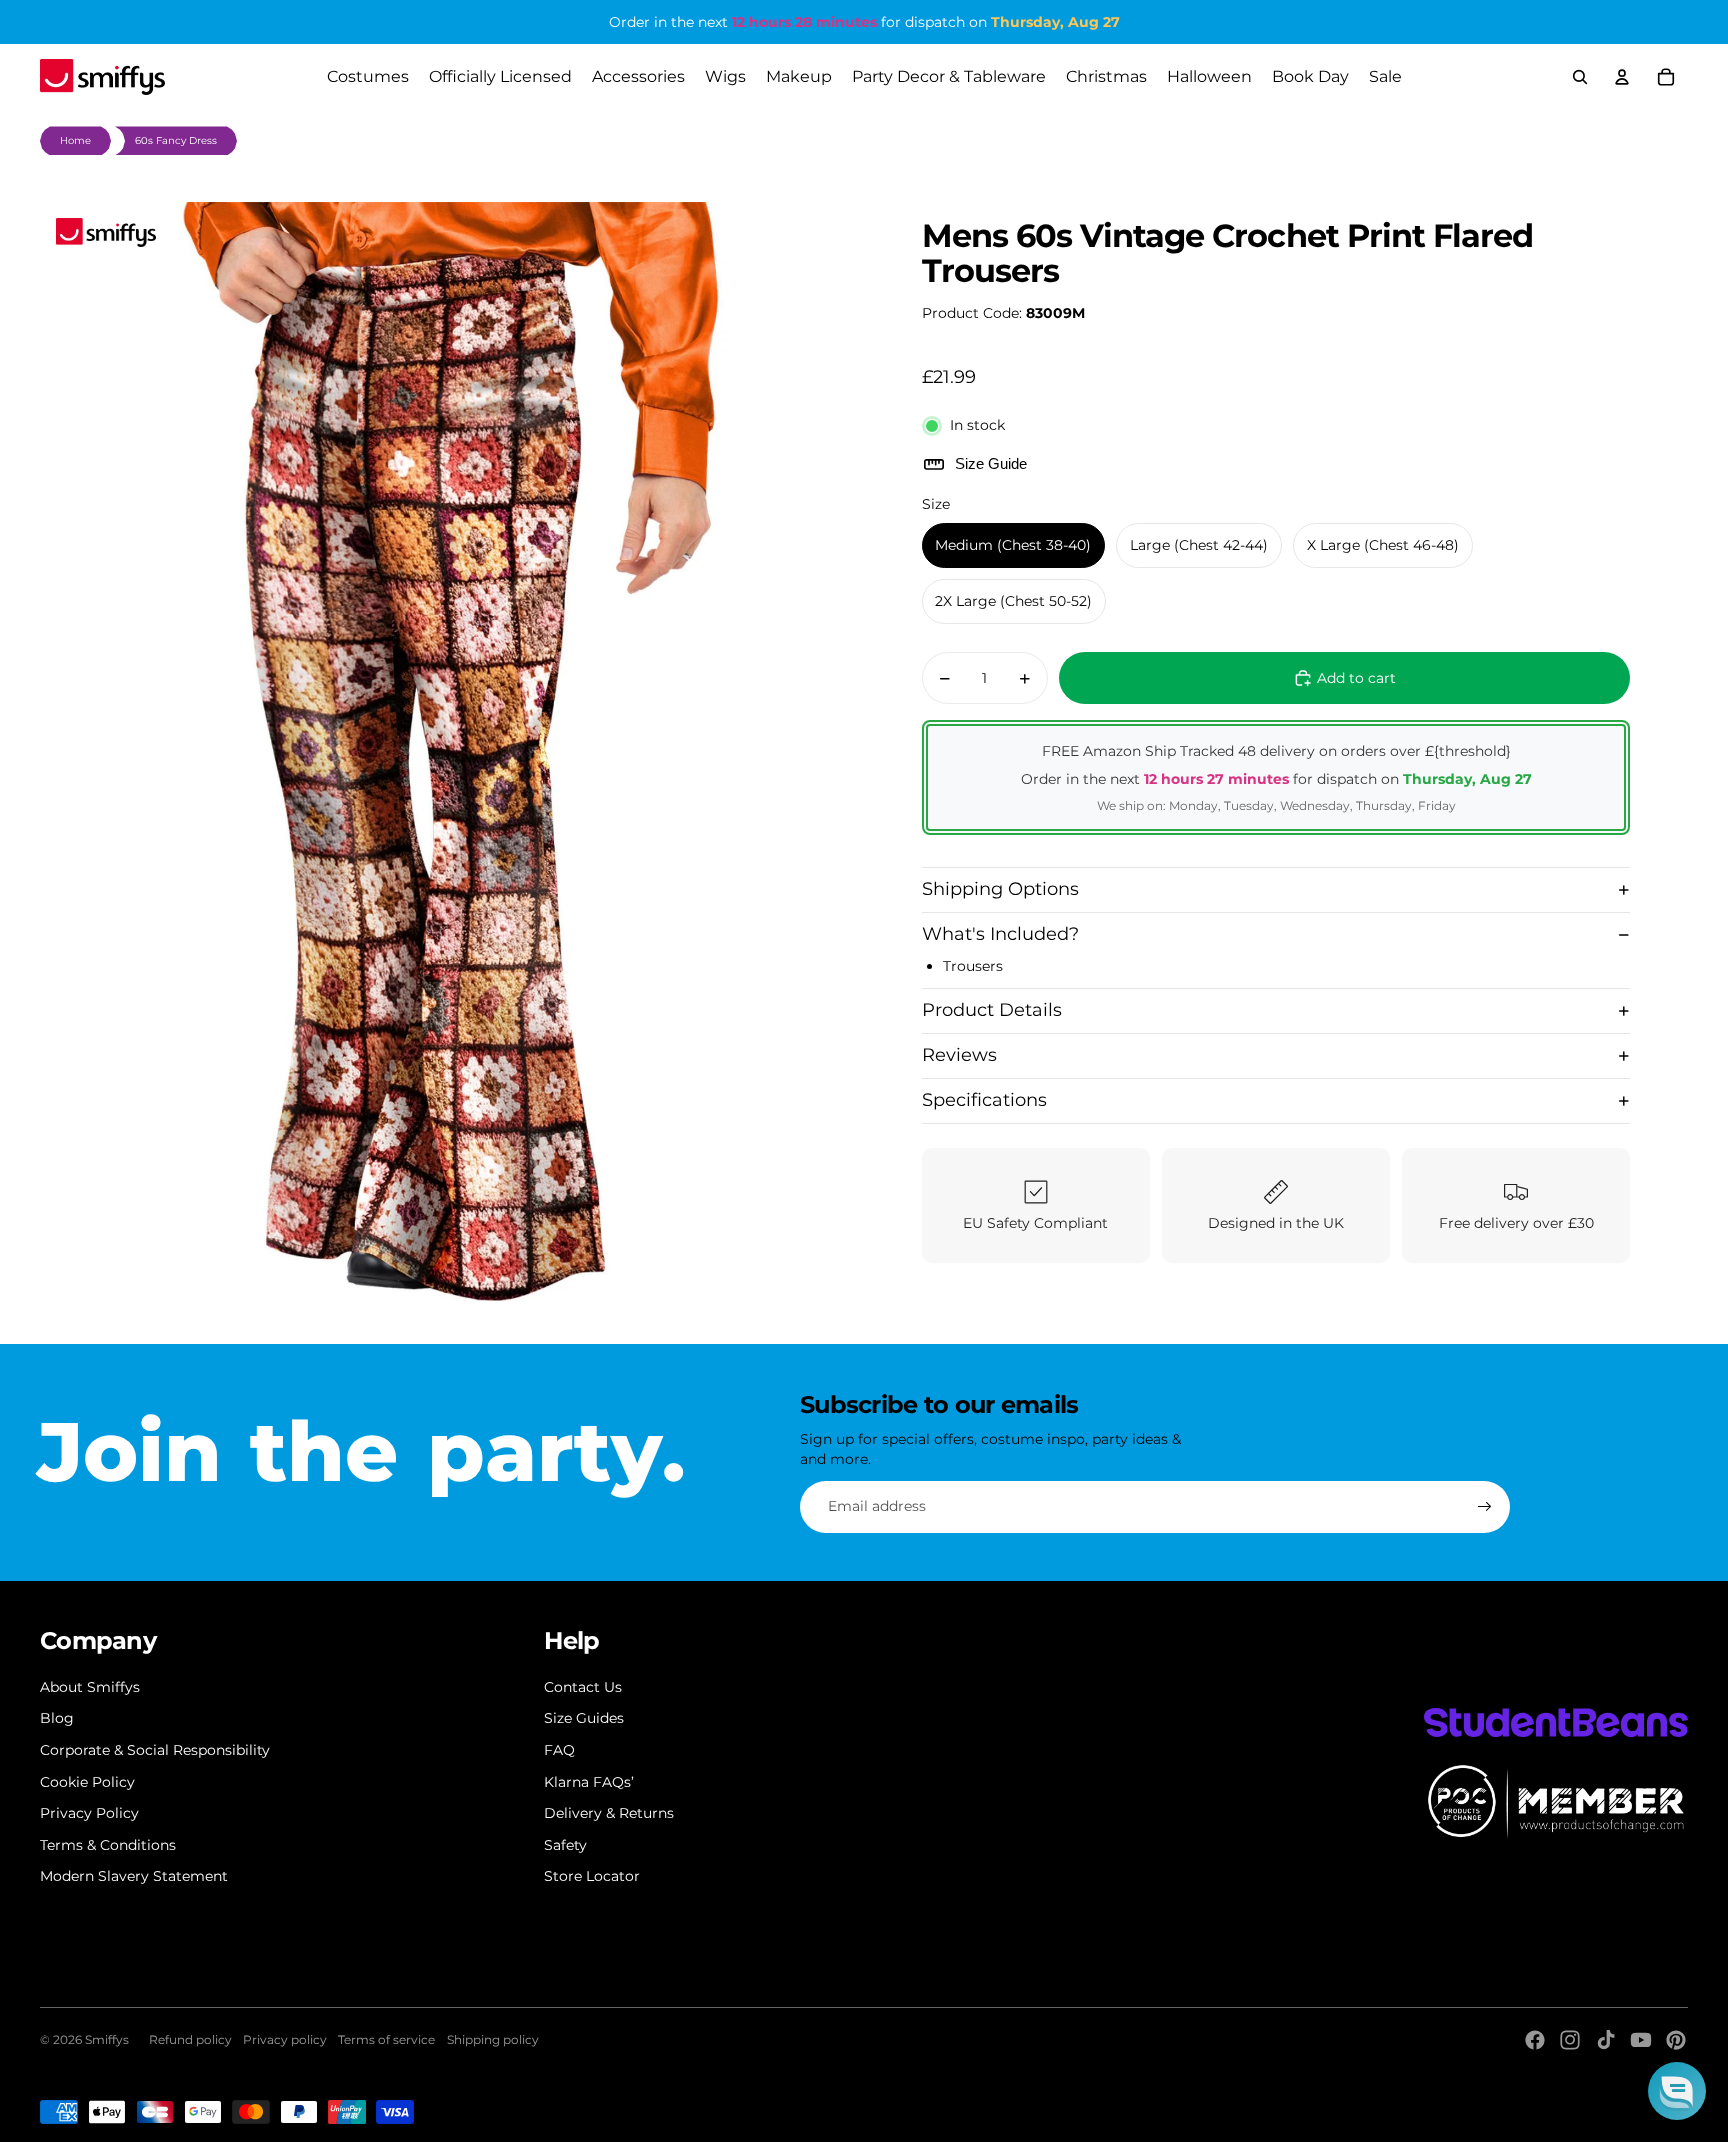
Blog (57, 1718)
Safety (565, 1845)
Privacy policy (285, 2039)
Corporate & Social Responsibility (155, 1750)
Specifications (984, 1100)
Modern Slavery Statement (134, 1876)
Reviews (959, 1055)
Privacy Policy (89, 1813)
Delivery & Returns (609, 1813)
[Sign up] (1485, 1507)
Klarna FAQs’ (589, 1782)
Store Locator (592, 1876)
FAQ (559, 1750)
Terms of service (386, 2039)
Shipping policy (493, 2039)
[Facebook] (1535, 2040)
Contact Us (583, 1687)
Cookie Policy (87, 1782)
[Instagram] (1570, 2040)
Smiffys (107, 2039)
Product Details (992, 1010)
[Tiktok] (1606, 2040)
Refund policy (190, 2039)
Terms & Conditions (108, 1845)
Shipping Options (1000, 889)
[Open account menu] (1622, 77)
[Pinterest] (1676, 2040)
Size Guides (584, 1718)
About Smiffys (90, 1687)
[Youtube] (1641, 2040)
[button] (1677, 2091)
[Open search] (1580, 77)
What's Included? (1000, 934)
